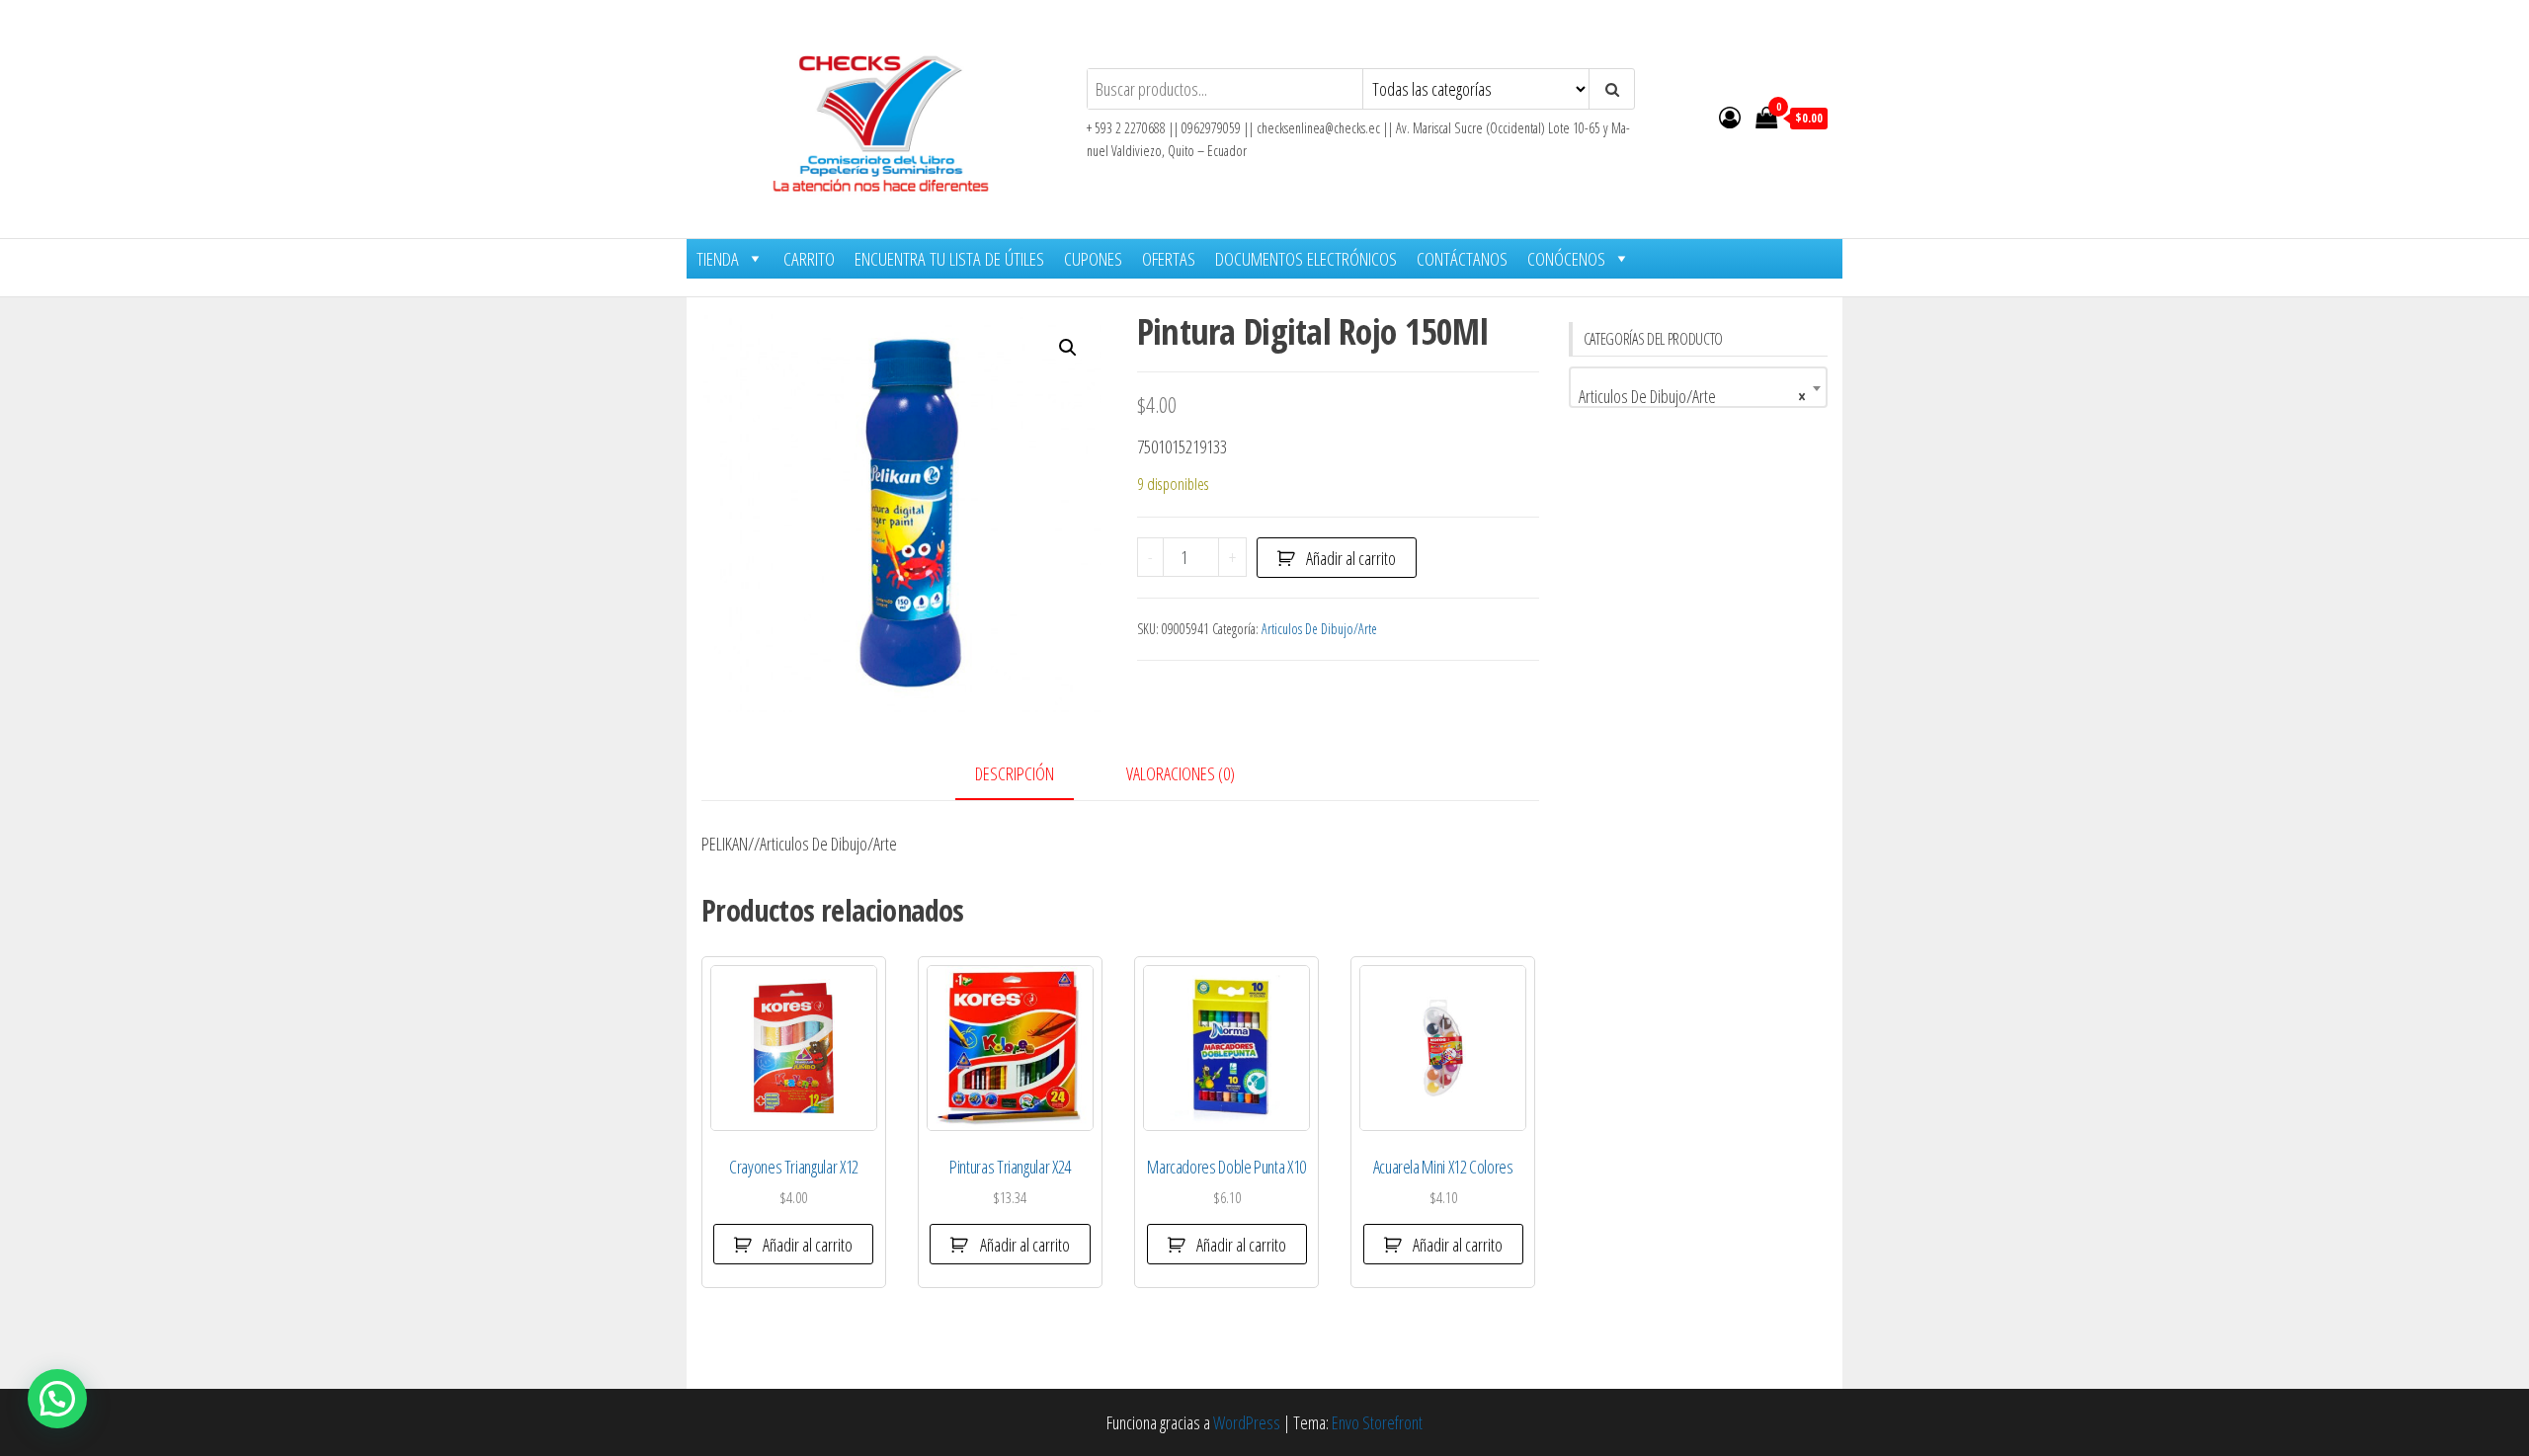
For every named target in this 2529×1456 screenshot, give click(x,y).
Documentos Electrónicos (1306, 259)
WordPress (1247, 1422)
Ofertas (1169, 259)
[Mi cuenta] (1730, 117)
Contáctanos (1462, 259)
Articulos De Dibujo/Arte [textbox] (1693, 396)
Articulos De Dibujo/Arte (1319, 629)
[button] (1068, 348)
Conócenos (1566, 259)
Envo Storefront (1377, 1422)
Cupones (1093, 259)
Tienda (718, 259)
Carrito (809, 259)
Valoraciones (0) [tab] (1181, 773)
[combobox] (1699, 387)
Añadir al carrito (1351, 558)
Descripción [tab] (1015, 773)
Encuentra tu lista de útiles (949, 259)
